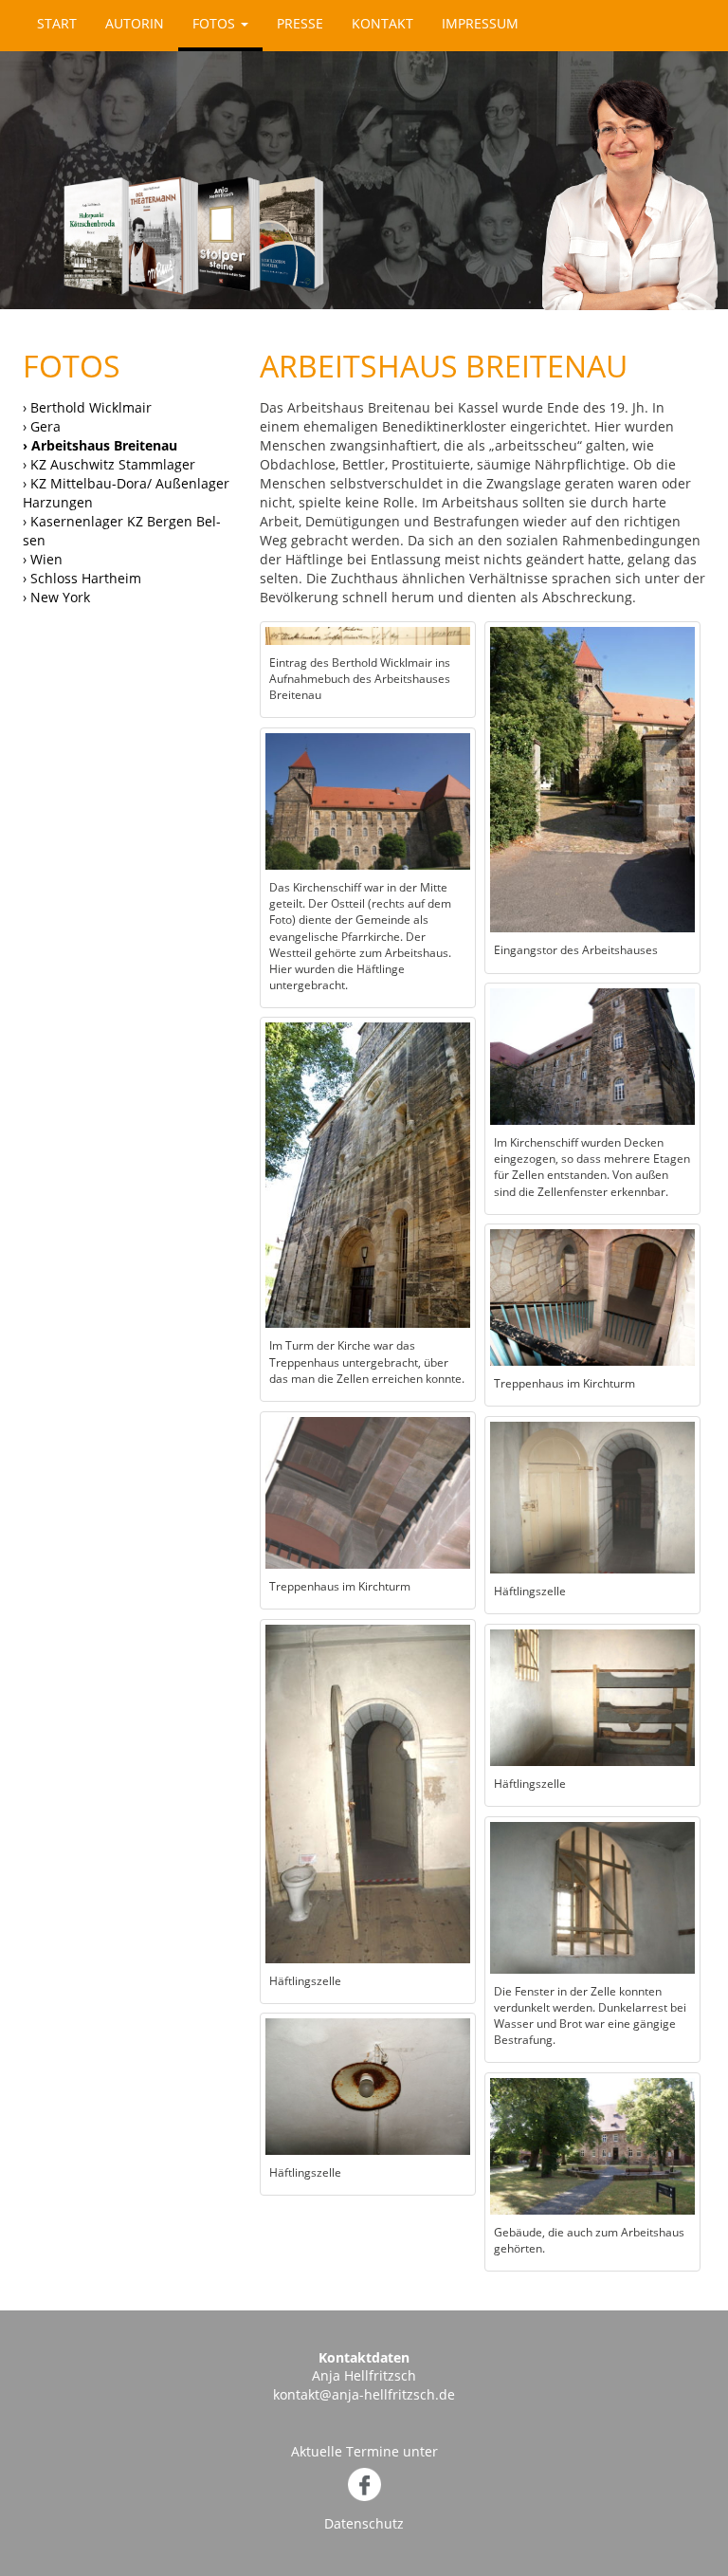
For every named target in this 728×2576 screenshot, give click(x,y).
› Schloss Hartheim (82, 578)
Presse (300, 23)
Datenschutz (364, 2523)
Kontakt (382, 23)
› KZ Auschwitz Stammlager (109, 464)
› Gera (42, 426)
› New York (56, 597)
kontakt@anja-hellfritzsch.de (364, 2394)
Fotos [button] (216, 23)
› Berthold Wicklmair (87, 407)
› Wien (43, 559)
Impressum (480, 23)
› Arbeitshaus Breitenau (100, 445)
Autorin (135, 23)
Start (57, 23)
